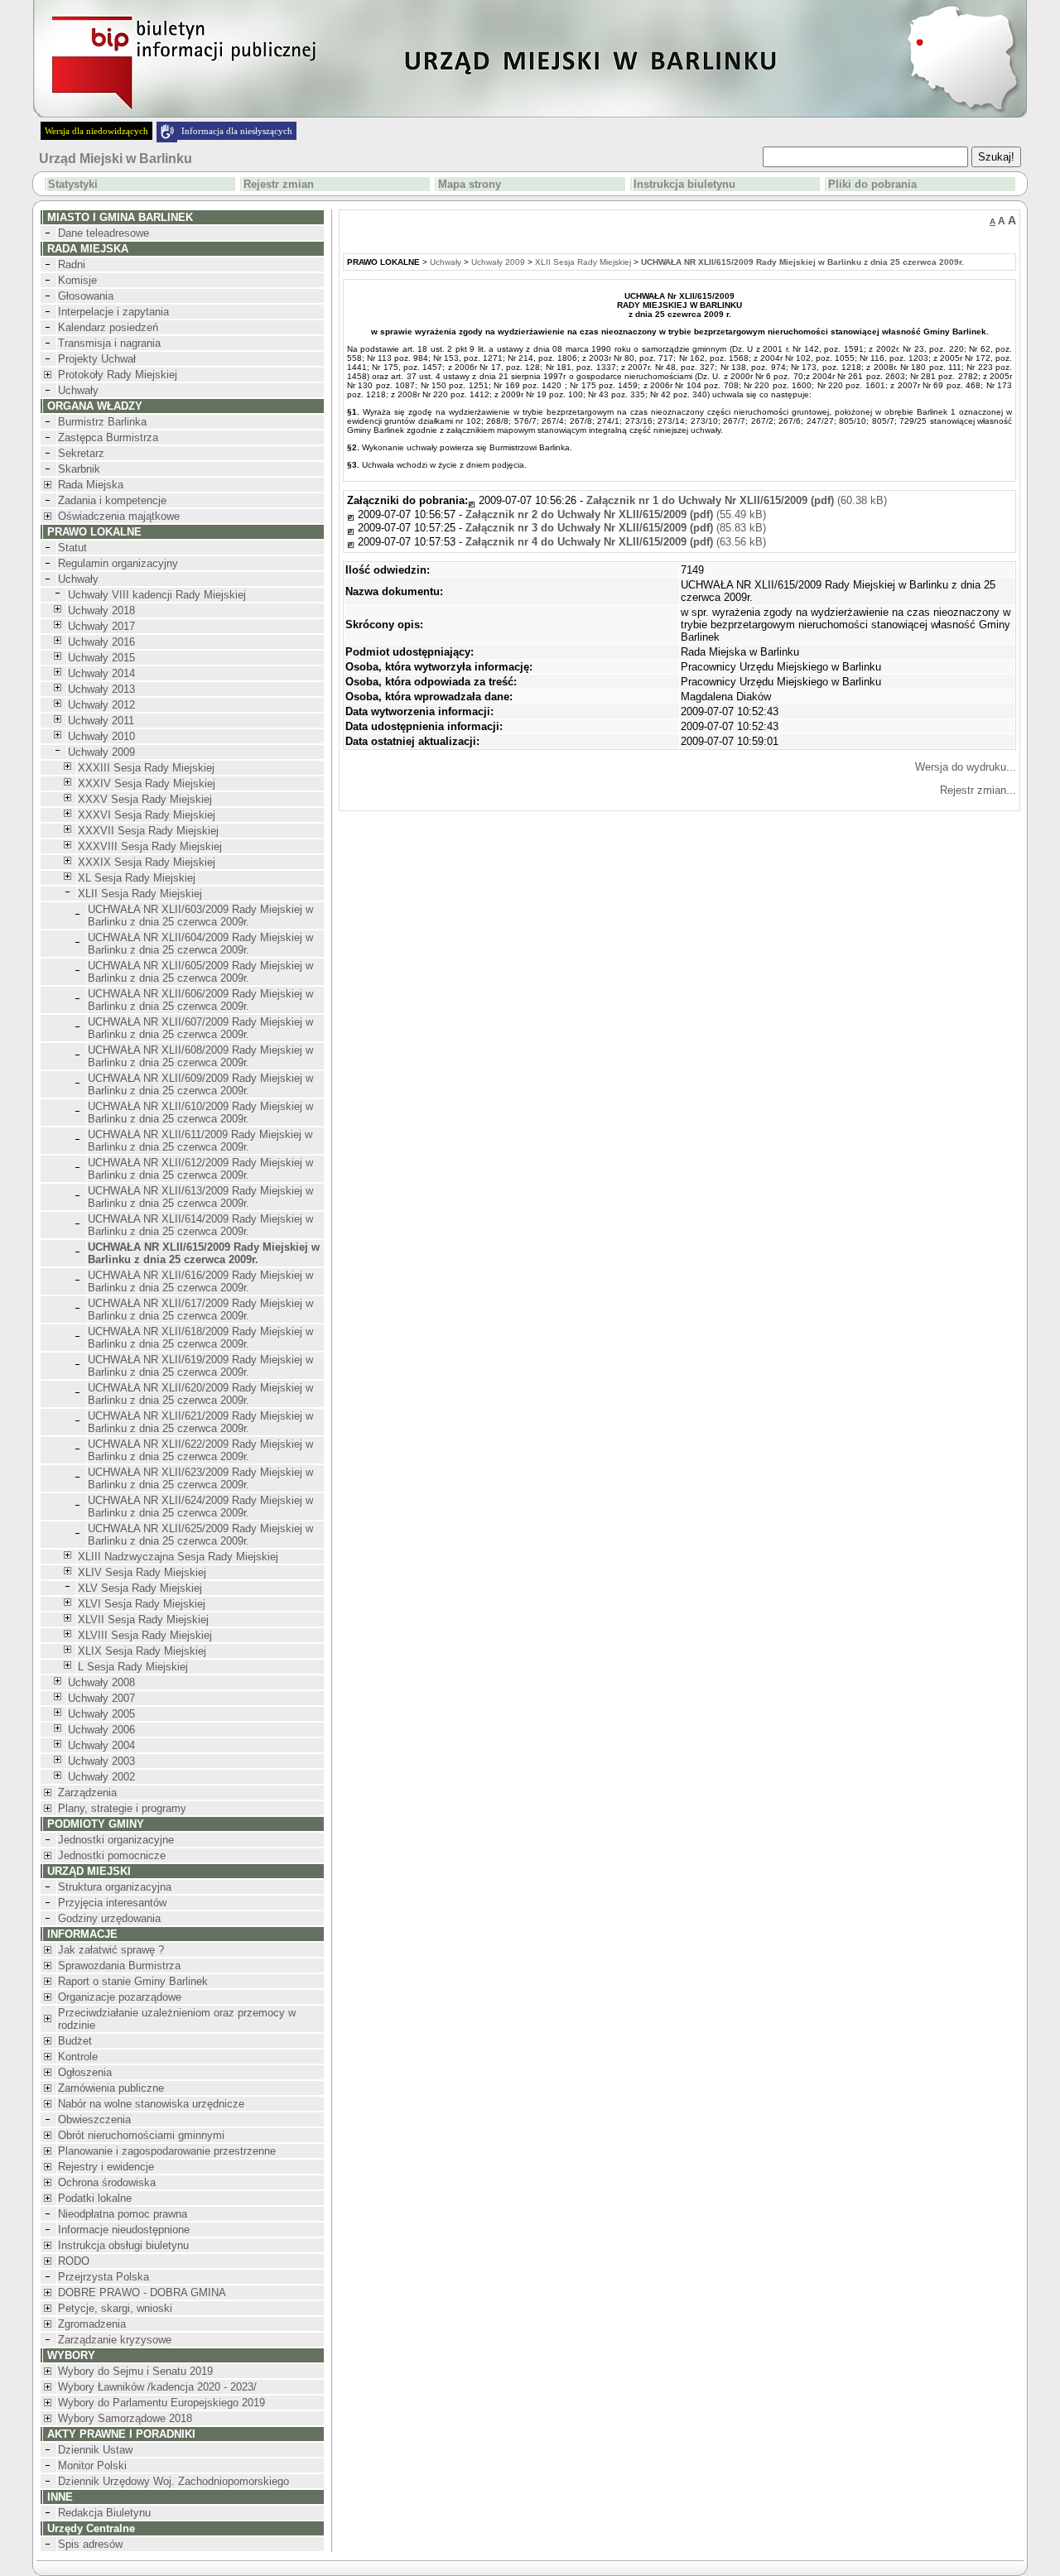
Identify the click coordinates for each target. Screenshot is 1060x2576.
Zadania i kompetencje (112, 500)
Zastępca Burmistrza (108, 437)
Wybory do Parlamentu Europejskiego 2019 (161, 2403)
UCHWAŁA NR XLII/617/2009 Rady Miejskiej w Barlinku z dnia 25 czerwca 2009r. (200, 1310)
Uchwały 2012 (101, 705)
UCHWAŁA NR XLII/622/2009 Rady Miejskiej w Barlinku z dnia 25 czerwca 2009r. (200, 1450)
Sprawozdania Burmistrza (119, 1966)
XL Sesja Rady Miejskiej (137, 878)
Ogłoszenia (85, 2072)
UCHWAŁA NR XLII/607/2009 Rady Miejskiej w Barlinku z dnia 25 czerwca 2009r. (200, 1028)
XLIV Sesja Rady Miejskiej (142, 1572)
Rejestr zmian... (978, 790)
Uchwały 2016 (101, 642)
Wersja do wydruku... (966, 767)
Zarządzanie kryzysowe (115, 2340)
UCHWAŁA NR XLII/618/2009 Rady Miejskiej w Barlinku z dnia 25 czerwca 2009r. (200, 1338)
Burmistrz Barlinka (102, 422)
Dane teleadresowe (104, 233)
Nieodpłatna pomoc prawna (123, 2214)
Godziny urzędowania (109, 1918)
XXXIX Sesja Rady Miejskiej (147, 862)
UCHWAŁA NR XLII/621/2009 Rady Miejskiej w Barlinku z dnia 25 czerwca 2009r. (200, 1422)
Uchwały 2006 (101, 1730)
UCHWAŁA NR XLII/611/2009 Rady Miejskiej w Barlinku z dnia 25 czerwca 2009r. (200, 1141)
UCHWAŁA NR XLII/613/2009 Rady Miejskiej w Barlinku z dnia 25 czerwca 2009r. (200, 1197)
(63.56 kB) (616, 542)
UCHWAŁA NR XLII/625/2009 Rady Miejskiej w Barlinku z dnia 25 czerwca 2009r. (200, 1535)
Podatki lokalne (95, 2198)
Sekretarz (81, 453)
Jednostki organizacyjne (116, 1840)
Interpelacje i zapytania (113, 312)
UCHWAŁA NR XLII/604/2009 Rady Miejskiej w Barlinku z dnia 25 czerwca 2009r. (200, 944)
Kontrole (78, 2057)
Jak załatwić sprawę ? (111, 1950)
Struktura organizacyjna (115, 1887)
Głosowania (86, 296)
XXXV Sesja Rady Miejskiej (145, 799)
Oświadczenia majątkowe (119, 516)
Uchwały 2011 (101, 721)
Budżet (75, 2041)
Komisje (77, 280)
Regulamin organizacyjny (118, 563)
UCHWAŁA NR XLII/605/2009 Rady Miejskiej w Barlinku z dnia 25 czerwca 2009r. (200, 972)
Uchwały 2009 (101, 752)
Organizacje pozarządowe (120, 1997)
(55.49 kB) (616, 514)
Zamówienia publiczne (111, 2088)
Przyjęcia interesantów (112, 1903)
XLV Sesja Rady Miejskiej (140, 1588)
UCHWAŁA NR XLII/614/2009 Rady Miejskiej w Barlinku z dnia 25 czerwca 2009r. (200, 1225)
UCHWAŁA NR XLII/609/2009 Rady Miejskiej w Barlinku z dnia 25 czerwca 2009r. (200, 1084)
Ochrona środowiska (107, 2182)
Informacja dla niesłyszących (237, 131)
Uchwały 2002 (101, 1777)
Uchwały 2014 (101, 673)
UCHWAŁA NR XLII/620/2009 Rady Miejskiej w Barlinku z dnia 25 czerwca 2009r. (200, 1394)
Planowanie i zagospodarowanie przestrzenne (167, 2151)
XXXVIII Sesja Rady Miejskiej (150, 846)
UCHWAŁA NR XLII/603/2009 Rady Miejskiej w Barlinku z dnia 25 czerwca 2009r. (200, 916)
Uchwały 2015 (101, 658)
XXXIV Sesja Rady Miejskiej (147, 783)
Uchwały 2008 (101, 1682)
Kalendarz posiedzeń (108, 327)
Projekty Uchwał (97, 359)
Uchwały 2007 (101, 1698)
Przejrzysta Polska (104, 2277)
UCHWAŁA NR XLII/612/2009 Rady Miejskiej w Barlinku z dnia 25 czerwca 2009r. (200, 1169)
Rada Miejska (91, 485)
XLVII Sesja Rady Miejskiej (143, 1620)
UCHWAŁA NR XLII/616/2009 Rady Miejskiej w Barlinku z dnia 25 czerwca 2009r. (200, 1281)
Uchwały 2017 (101, 626)
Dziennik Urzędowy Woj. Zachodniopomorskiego (173, 2481)
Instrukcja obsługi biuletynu (123, 2245)
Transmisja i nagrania (109, 343)
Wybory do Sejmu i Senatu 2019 (135, 2371)
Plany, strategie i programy (122, 1808)
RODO (74, 2261)
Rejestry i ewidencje (106, 2167)
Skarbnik (79, 469)
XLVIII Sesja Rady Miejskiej (145, 1635)
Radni (72, 264)
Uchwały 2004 (101, 1745)
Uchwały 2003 (101, 1761)
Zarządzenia (87, 1793)
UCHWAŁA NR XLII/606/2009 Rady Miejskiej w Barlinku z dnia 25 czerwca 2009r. (200, 1000)
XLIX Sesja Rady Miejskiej (142, 1651)
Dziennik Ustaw (95, 2450)
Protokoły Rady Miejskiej (118, 375)
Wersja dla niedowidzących (96, 131)
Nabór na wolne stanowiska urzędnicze (151, 2104)
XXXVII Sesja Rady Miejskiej (148, 831)
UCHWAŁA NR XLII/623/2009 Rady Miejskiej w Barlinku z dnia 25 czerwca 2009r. (200, 1478)
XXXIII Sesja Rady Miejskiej (146, 768)
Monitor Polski (92, 2465)
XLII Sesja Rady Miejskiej (140, 894)
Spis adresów (90, 2544)
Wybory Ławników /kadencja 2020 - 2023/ (157, 2387)
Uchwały (78, 390)
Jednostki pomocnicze (112, 1855)
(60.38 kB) (737, 500)
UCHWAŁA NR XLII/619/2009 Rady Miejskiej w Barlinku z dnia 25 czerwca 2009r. (200, 1366)
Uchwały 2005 (101, 1714)
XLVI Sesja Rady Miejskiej (142, 1604)
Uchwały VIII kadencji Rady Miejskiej (157, 595)
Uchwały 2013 (101, 689)
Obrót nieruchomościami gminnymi (141, 2135)
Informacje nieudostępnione (124, 2230)
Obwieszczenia (94, 2119)
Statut (72, 548)
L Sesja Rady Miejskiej (133, 1667)
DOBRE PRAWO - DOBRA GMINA (142, 2292)
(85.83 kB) (616, 528)
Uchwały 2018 (101, 610)
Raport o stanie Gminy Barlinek (133, 1981)
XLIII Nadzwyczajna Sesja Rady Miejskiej (178, 1557)
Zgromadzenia (92, 2324)
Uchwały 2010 (101, 736)
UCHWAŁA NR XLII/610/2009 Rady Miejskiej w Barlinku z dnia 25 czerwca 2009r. (200, 1113)
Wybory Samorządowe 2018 (125, 2418)
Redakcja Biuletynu (104, 2513)
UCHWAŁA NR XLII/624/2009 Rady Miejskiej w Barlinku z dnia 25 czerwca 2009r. (200, 1507)
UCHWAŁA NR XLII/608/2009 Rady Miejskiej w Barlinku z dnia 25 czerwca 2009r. (200, 1056)
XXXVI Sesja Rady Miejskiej (147, 815)
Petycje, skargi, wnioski (115, 2308)
